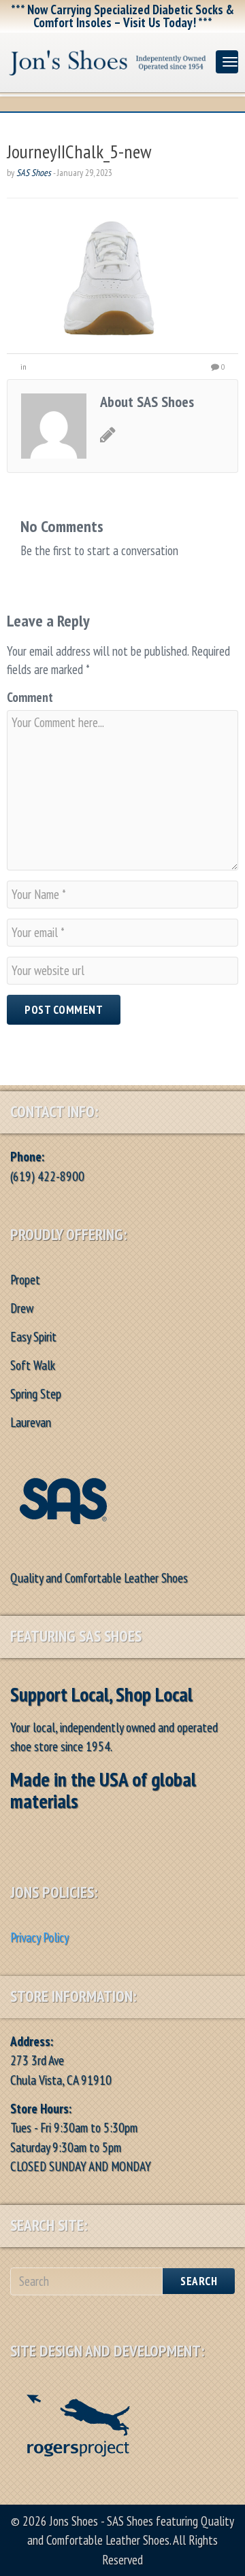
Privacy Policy (39, 1937)
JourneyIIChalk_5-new (79, 151)
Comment (30, 697)
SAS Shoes (34, 173)
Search (199, 2281)
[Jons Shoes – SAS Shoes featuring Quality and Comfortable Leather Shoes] (108, 59)
